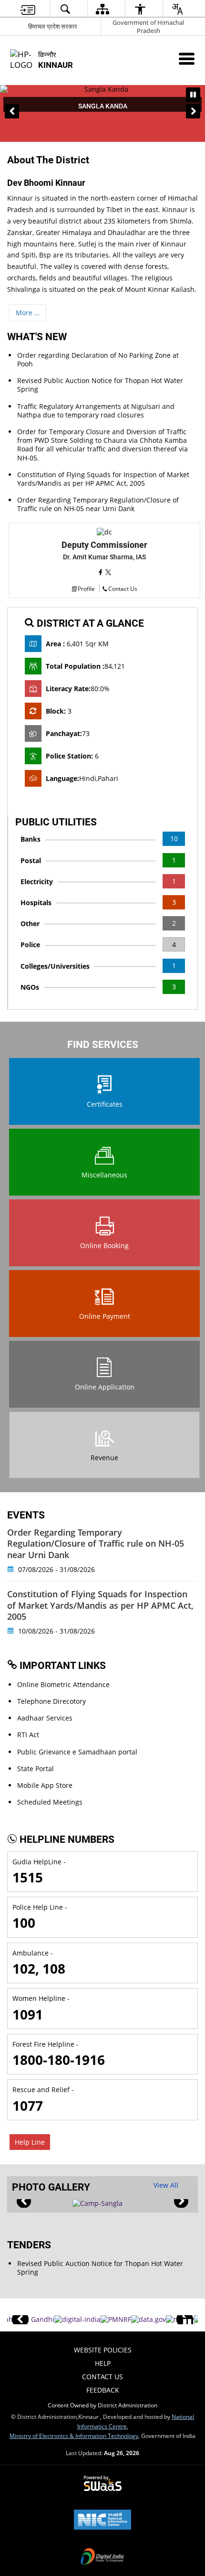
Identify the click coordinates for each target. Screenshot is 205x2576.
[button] (12, 111)
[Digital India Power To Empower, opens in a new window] (102, 2557)
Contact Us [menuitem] (102, 2377)
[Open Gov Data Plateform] (149, 2319)
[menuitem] (28, 9)
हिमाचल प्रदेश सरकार (53, 26)
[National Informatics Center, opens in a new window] (102, 2521)
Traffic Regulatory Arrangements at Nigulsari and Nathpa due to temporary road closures (96, 411)
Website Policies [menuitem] (103, 2350)
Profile (86, 588)
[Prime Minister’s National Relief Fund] (116, 2319)
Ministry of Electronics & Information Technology (74, 2436)
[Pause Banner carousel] (193, 95)
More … (28, 313)
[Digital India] (77, 2319)
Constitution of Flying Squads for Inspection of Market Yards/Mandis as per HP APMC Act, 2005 (103, 479)
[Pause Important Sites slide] (187, 2324)
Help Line (30, 2142)
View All (166, 2185)
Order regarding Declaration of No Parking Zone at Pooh (98, 359)
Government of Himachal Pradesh (148, 27)
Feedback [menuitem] (103, 2390)
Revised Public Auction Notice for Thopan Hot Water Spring (100, 385)
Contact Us (123, 588)
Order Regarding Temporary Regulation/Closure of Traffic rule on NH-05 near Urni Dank (98, 504)
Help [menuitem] (103, 2363)
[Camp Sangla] (97, 2203)
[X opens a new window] (108, 572)
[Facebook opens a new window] (102, 572)
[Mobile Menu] (187, 59)
